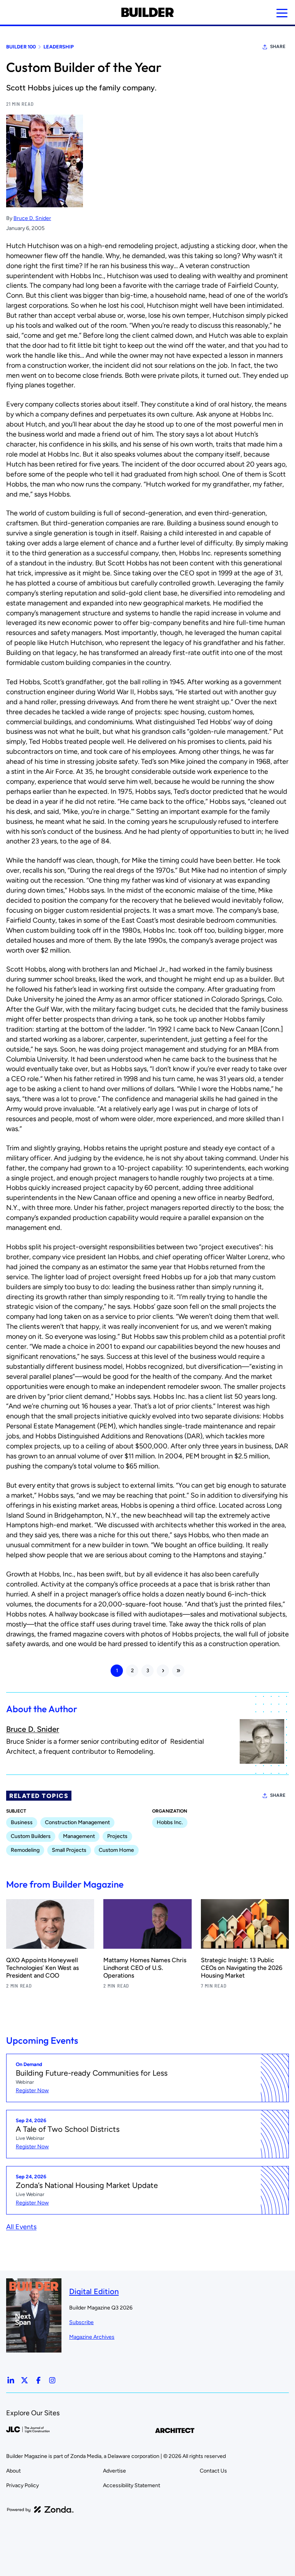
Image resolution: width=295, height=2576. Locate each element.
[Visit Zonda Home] (40, 2509)
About (13, 2471)
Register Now (32, 2090)
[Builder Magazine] (147, 12)
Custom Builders (31, 1836)
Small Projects (69, 1850)
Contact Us (213, 2471)
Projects (117, 1836)
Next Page (163, 1671)
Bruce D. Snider (32, 218)
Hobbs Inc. (170, 1822)
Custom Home (116, 1850)
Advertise (114, 2471)
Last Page (178, 1671)
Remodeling (25, 1850)
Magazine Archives (92, 2337)
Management (79, 1836)
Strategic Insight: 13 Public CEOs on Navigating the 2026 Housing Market (242, 1968)
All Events (21, 2227)
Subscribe (81, 2322)
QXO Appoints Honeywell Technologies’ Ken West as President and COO (42, 1968)
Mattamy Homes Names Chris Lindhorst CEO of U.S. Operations (145, 1968)
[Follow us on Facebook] (38, 2380)
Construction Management (77, 1822)
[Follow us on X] (25, 2380)
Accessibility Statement (132, 2485)
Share (278, 47)
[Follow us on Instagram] (52, 2380)
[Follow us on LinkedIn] (11, 2380)
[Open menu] (282, 13)
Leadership (59, 47)
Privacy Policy (22, 2485)
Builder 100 (21, 47)
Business (22, 1822)
